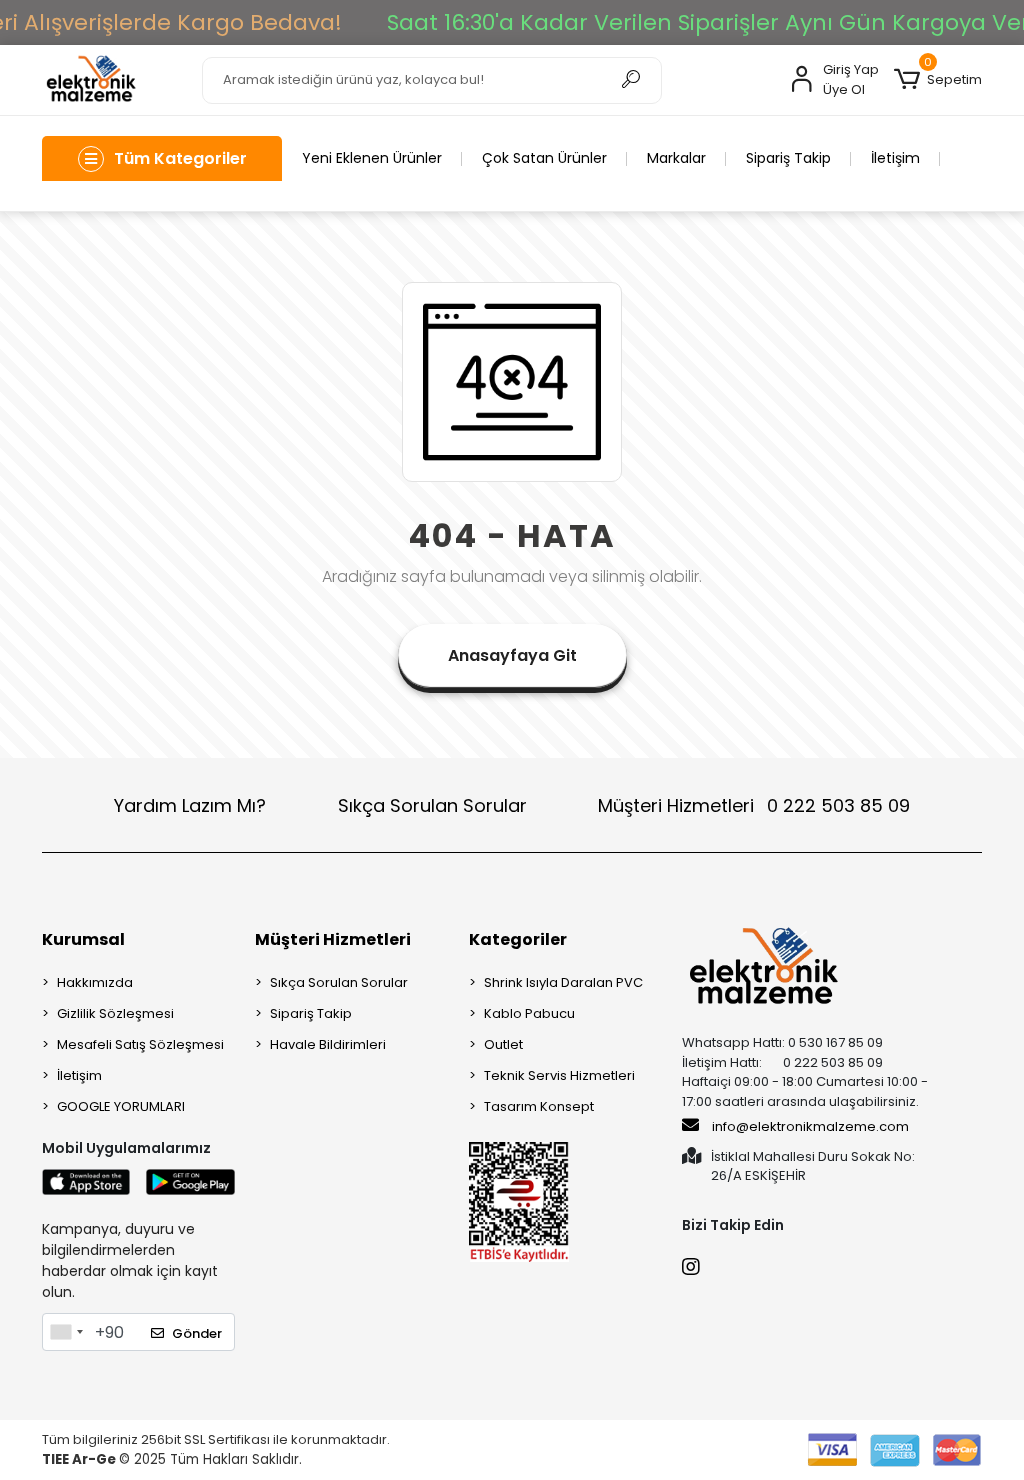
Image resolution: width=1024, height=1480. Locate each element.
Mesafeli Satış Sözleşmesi (140, 1044)
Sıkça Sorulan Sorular (432, 805)
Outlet (503, 1044)
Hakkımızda (95, 982)
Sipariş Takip (788, 158)
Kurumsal (83, 939)
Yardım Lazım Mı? (190, 805)
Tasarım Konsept (539, 1106)
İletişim (895, 158)
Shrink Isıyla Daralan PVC (563, 982)
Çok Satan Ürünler (544, 158)
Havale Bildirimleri (328, 1044)
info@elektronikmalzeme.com (810, 1126)
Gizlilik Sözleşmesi (115, 1013)
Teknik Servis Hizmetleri (559, 1075)
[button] (938, 80)
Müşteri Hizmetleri (754, 805)
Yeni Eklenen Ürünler (372, 158)
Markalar (676, 158)
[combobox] (66, 1332)
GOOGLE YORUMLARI (121, 1106)
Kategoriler (518, 939)
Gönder (197, 1333)
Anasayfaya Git (512, 655)
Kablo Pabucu (529, 1013)
